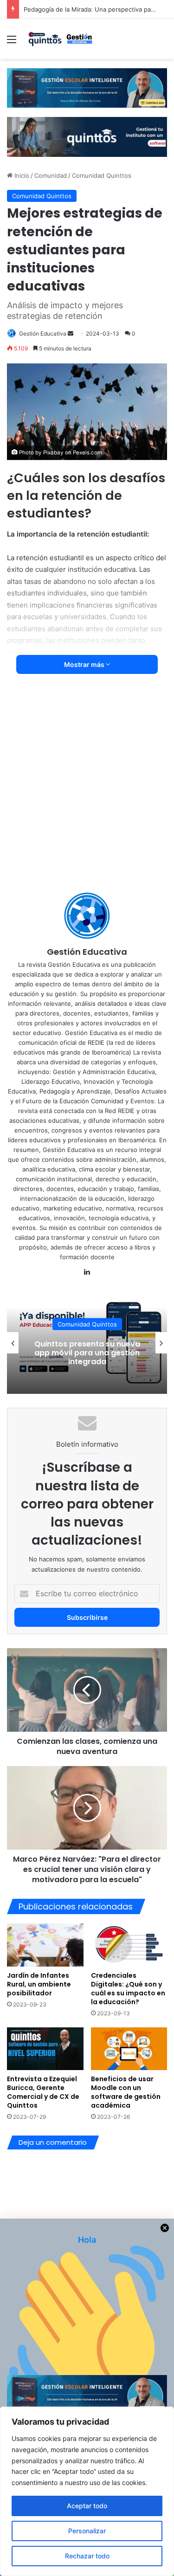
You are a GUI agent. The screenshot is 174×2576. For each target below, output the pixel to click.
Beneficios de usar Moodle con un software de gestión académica (126, 2092)
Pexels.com (87, 453)
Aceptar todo (87, 2506)
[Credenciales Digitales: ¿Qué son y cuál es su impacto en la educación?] (129, 1945)
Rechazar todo (87, 2556)
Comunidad (51, 175)
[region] (87, 2491)
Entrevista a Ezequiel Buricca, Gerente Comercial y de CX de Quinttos (43, 2092)
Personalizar (87, 2531)
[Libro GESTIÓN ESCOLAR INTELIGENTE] (87, 87)
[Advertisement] (87, 789)
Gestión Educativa (43, 333)
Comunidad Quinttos (102, 175)
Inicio (21, 175)
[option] (87, 1343)
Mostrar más (85, 664)
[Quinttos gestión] (87, 136)
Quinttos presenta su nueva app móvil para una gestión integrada (87, 1353)
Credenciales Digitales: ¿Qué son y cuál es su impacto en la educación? (128, 1989)
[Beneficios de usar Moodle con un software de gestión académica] (129, 2049)
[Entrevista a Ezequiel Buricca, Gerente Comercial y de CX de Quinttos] (45, 2049)
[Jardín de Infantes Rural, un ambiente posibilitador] (45, 1945)
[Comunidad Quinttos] (60, 39)
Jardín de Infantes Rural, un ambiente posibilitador (39, 1984)
